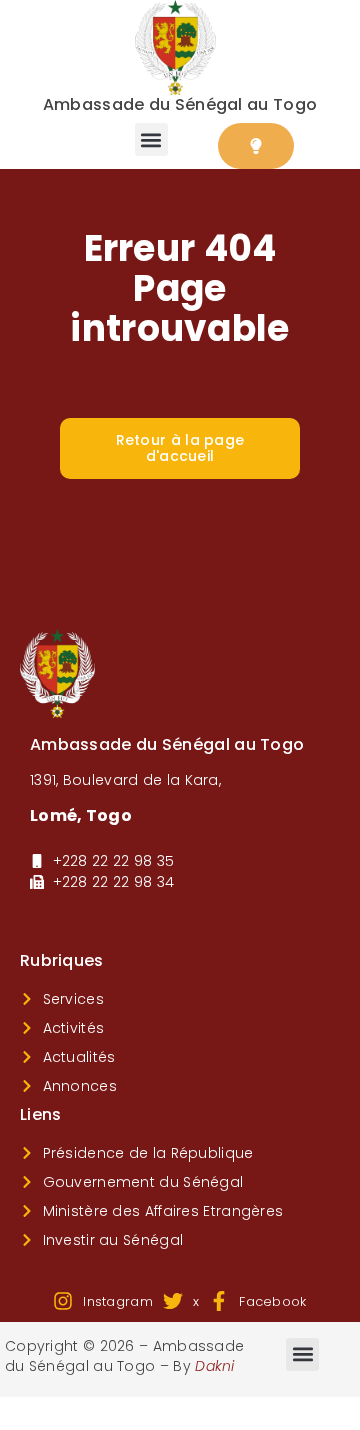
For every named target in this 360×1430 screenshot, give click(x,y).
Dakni (215, 1366)
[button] (151, 139)
